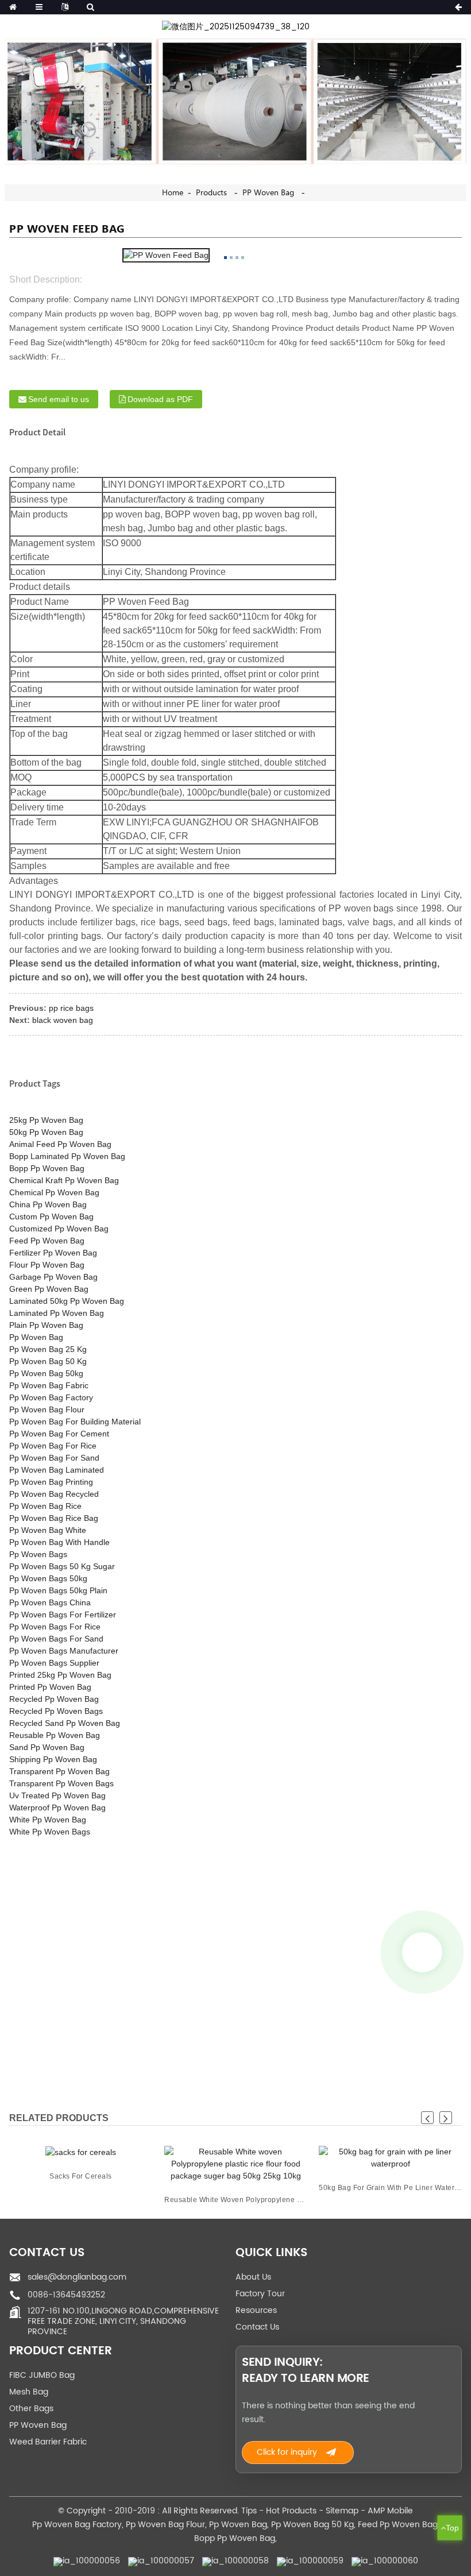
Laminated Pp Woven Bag (57, 1313)
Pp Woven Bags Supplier (54, 1663)
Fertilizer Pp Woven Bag (53, 1253)
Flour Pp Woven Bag (47, 1265)
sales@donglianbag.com (77, 2277)
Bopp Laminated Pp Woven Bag (67, 1156)
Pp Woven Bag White (48, 1530)
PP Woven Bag (268, 193)
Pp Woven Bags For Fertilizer (63, 1615)
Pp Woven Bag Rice (45, 1506)
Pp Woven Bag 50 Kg (48, 1361)
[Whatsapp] (422, 1952)
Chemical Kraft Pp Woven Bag (64, 1180)
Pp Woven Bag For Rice (53, 1446)
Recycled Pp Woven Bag (54, 1699)
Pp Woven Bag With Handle (59, 1542)
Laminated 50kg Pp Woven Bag (67, 1301)
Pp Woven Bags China (50, 1602)
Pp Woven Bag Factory (51, 1397)
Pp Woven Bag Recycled (54, 1494)
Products (211, 193)
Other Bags (31, 2409)
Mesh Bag (29, 2392)
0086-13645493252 (66, 2295)
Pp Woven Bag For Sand (54, 1458)
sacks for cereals (81, 2176)
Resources (256, 2310)
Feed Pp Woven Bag (47, 1241)
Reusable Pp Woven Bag (55, 1735)
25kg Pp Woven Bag (46, 1120)
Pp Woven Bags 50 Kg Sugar (62, 1566)
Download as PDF (160, 399)
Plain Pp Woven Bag (46, 1325)
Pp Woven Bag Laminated (57, 1470)
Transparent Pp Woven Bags (61, 1783)
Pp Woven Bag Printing (51, 1482)
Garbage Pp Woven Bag (53, 1277)
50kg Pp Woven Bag (46, 1132)
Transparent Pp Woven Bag (59, 1771)
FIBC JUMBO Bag (42, 2375)
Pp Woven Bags (38, 1554)
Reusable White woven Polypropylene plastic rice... (236, 2200)
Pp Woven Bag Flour (47, 1409)
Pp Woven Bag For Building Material (75, 1422)
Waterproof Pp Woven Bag (57, 1808)
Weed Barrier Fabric (48, 2442)
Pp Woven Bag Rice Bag (54, 1518)
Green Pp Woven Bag (49, 1289)
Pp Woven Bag (36, 1337)
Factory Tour (260, 2294)
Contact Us (257, 2327)
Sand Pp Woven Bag (47, 1747)
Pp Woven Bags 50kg (48, 1578)
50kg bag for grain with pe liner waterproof (390, 2188)
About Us (253, 2277)
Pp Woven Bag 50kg (46, 1373)
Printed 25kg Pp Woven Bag (60, 1675)
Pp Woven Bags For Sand (56, 1639)
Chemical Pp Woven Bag (54, 1192)
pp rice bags (71, 1008)
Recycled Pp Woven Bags (56, 1711)
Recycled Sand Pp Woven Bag (65, 1723)
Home (173, 193)
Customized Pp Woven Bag (59, 1229)
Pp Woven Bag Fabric (49, 1385)
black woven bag (63, 1020)
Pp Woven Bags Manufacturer (64, 1651)
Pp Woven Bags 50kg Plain (58, 1590)
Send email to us (59, 399)
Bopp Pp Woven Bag (47, 1168)
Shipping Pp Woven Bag (53, 1759)
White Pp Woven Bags (50, 1832)
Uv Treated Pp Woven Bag (57, 1795)
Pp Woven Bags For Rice (55, 1627)
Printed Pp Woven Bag (50, 1687)
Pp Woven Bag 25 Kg (48, 1349)
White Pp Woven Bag (48, 1820)
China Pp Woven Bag (48, 1204)
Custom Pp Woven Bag (51, 1216)
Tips (249, 2511)
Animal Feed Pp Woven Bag (60, 1144)
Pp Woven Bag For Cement (59, 1434)
